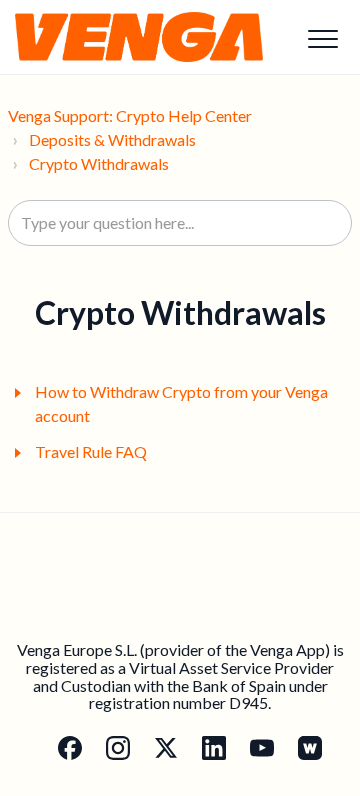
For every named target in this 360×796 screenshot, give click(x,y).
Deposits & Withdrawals (112, 139)
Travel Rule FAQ (91, 451)
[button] (322, 38)
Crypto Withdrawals (99, 163)
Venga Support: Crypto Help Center (130, 115)
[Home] (139, 37)
